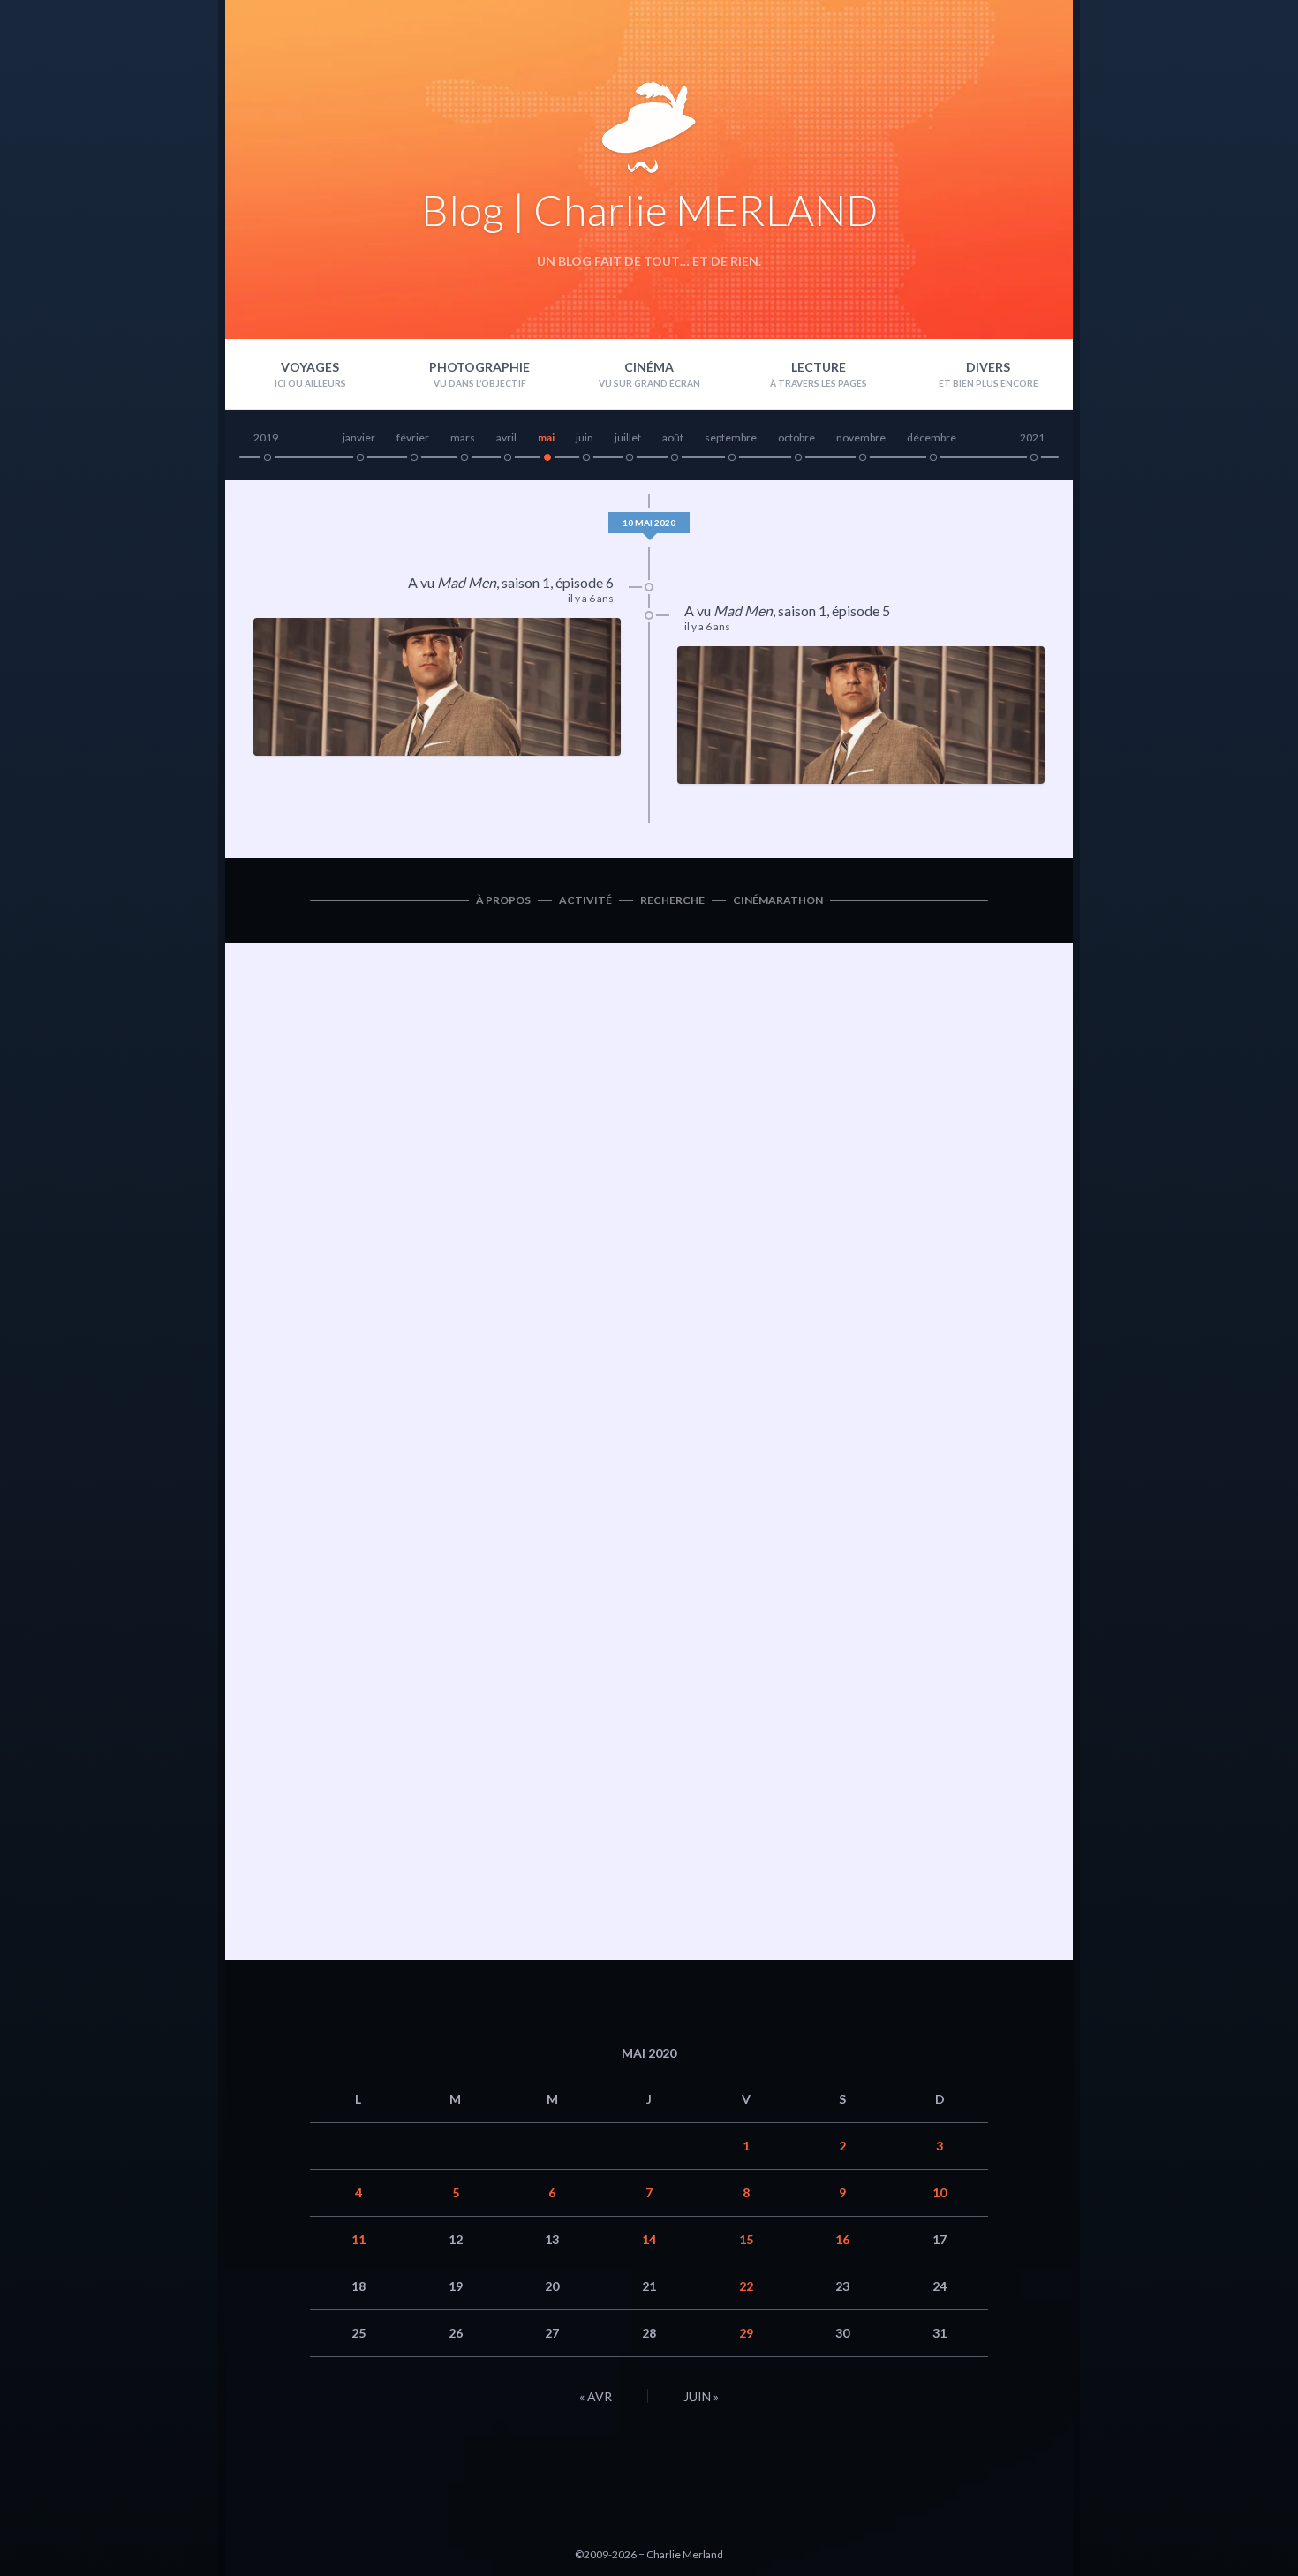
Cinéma (649, 367)
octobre (796, 437)
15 (746, 2239)
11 (358, 2239)
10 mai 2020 (649, 523)
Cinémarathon (778, 900)
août (673, 437)
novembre (861, 437)
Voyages (310, 367)
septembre (731, 437)
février (413, 437)
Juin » (701, 2396)
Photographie (479, 367)
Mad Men (467, 582)
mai (546, 437)
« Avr (596, 2396)
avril (506, 437)
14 (649, 2239)
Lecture (819, 367)
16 (842, 2239)
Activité (585, 900)
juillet (628, 437)
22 (746, 2286)
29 (746, 2333)
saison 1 (526, 582)
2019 (266, 437)
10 (940, 2192)
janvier (359, 437)
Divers (988, 367)
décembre (932, 437)
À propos (503, 900)
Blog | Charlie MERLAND (649, 210)
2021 (1032, 437)
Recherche (672, 900)
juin (585, 437)
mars (463, 437)
